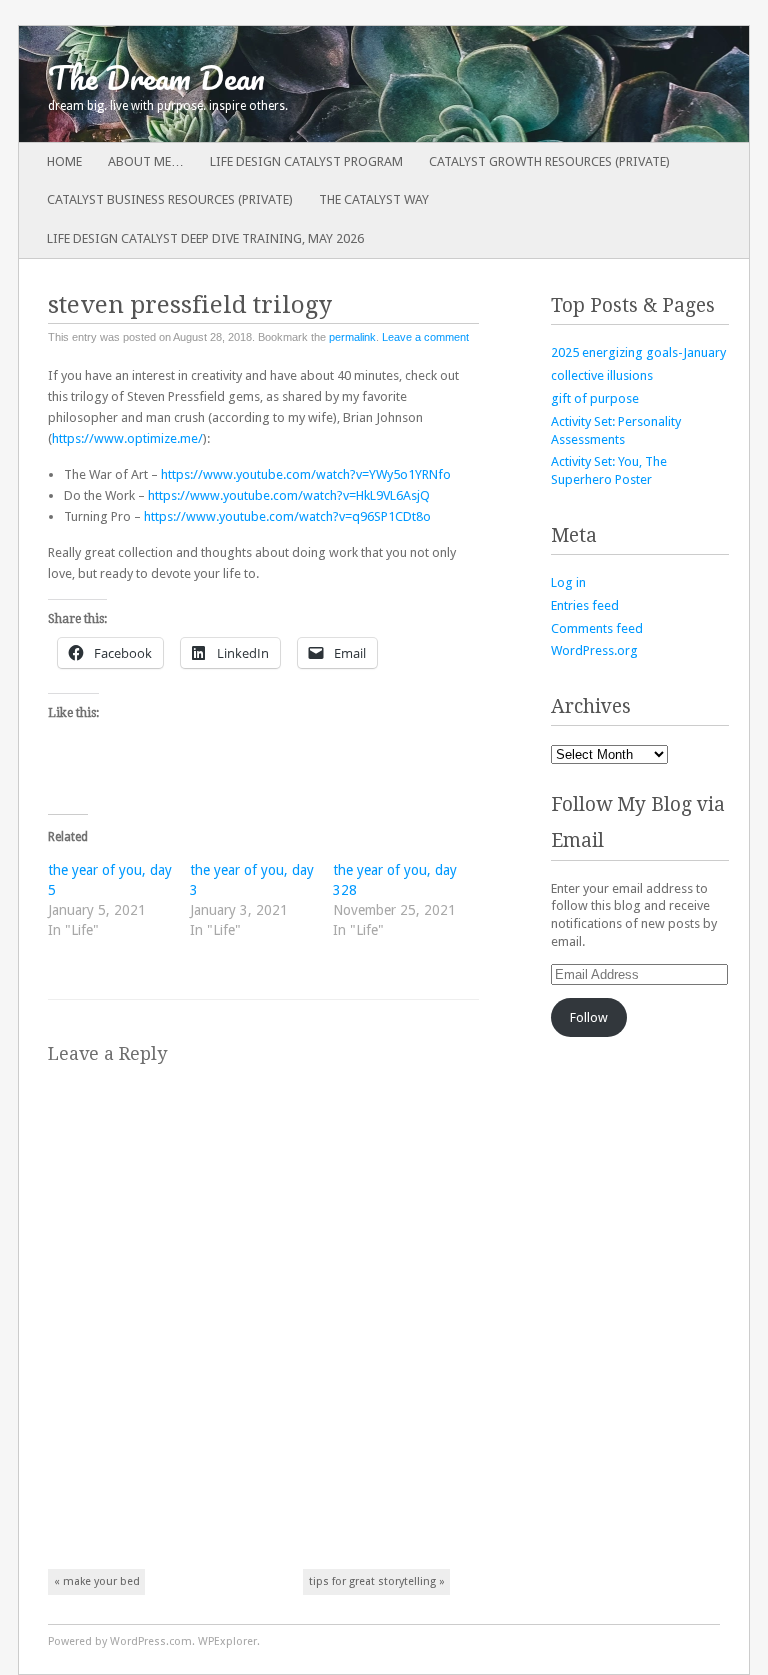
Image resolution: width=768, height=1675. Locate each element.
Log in (568, 582)
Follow (589, 1017)
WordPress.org (594, 650)
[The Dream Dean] (311, 84)
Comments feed (597, 628)
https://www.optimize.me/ (127, 438)
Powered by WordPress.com (120, 1641)
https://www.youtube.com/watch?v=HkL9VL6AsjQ (289, 495)
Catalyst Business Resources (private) (170, 199)
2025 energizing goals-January (638, 352)
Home (64, 161)
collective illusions (602, 375)
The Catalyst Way (374, 199)
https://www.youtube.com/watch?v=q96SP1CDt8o (287, 516)
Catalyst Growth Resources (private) (549, 161)
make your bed (97, 1581)
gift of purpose (595, 398)
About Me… (146, 161)
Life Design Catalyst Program (306, 161)
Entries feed (585, 605)
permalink (352, 337)
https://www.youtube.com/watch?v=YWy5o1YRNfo (306, 474)
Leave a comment (425, 337)
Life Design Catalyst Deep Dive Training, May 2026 (205, 238)
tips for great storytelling (377, 1581)
